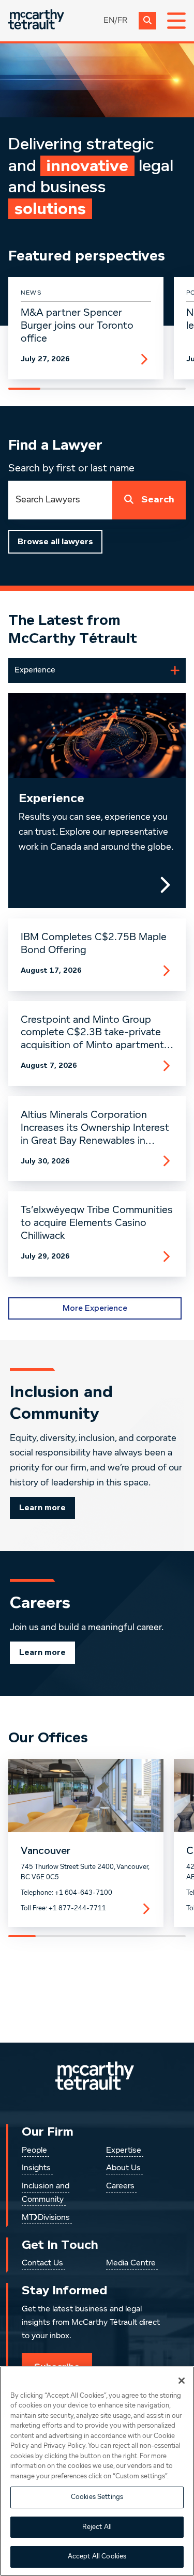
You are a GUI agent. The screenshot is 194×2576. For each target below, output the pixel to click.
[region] (97, 2471)
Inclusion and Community (46, 2193)
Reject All (97, 2527)
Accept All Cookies (97, 2557)
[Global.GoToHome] (36, 20)
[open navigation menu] (176, 21)
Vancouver (46, 1851)
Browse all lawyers (55, 542)
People (34, 2151)
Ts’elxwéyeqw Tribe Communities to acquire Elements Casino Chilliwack (97, 1223)
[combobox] (60, 500)
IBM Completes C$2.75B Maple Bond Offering (94, 944)
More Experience (95, 1308)
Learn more (42, 1508)
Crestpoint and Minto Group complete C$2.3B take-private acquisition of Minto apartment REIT (92, 1033)
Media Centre (131, 2263)
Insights (36, 2168)
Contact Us (42, 2263)
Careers (120, 2186)
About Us (123, 2168)
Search (158, 500)
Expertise (124, 2151)
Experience (51, 798)
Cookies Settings (97, 2497)
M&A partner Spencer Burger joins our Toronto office (77, 326)
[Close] (182, 2381)
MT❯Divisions (46, 2218)
